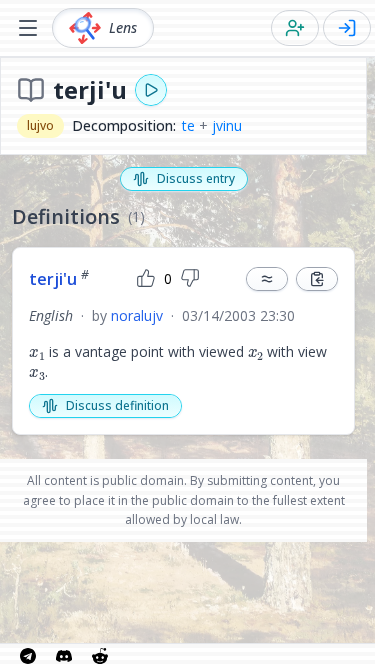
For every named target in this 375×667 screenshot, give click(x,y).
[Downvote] (190, 279)
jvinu (227, 125)
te (188, 125)
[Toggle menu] (28, 28)
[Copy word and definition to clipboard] (317, 279)
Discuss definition (117, 405)
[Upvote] (146, 279)
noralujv (137, 315)
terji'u (59, 279)
